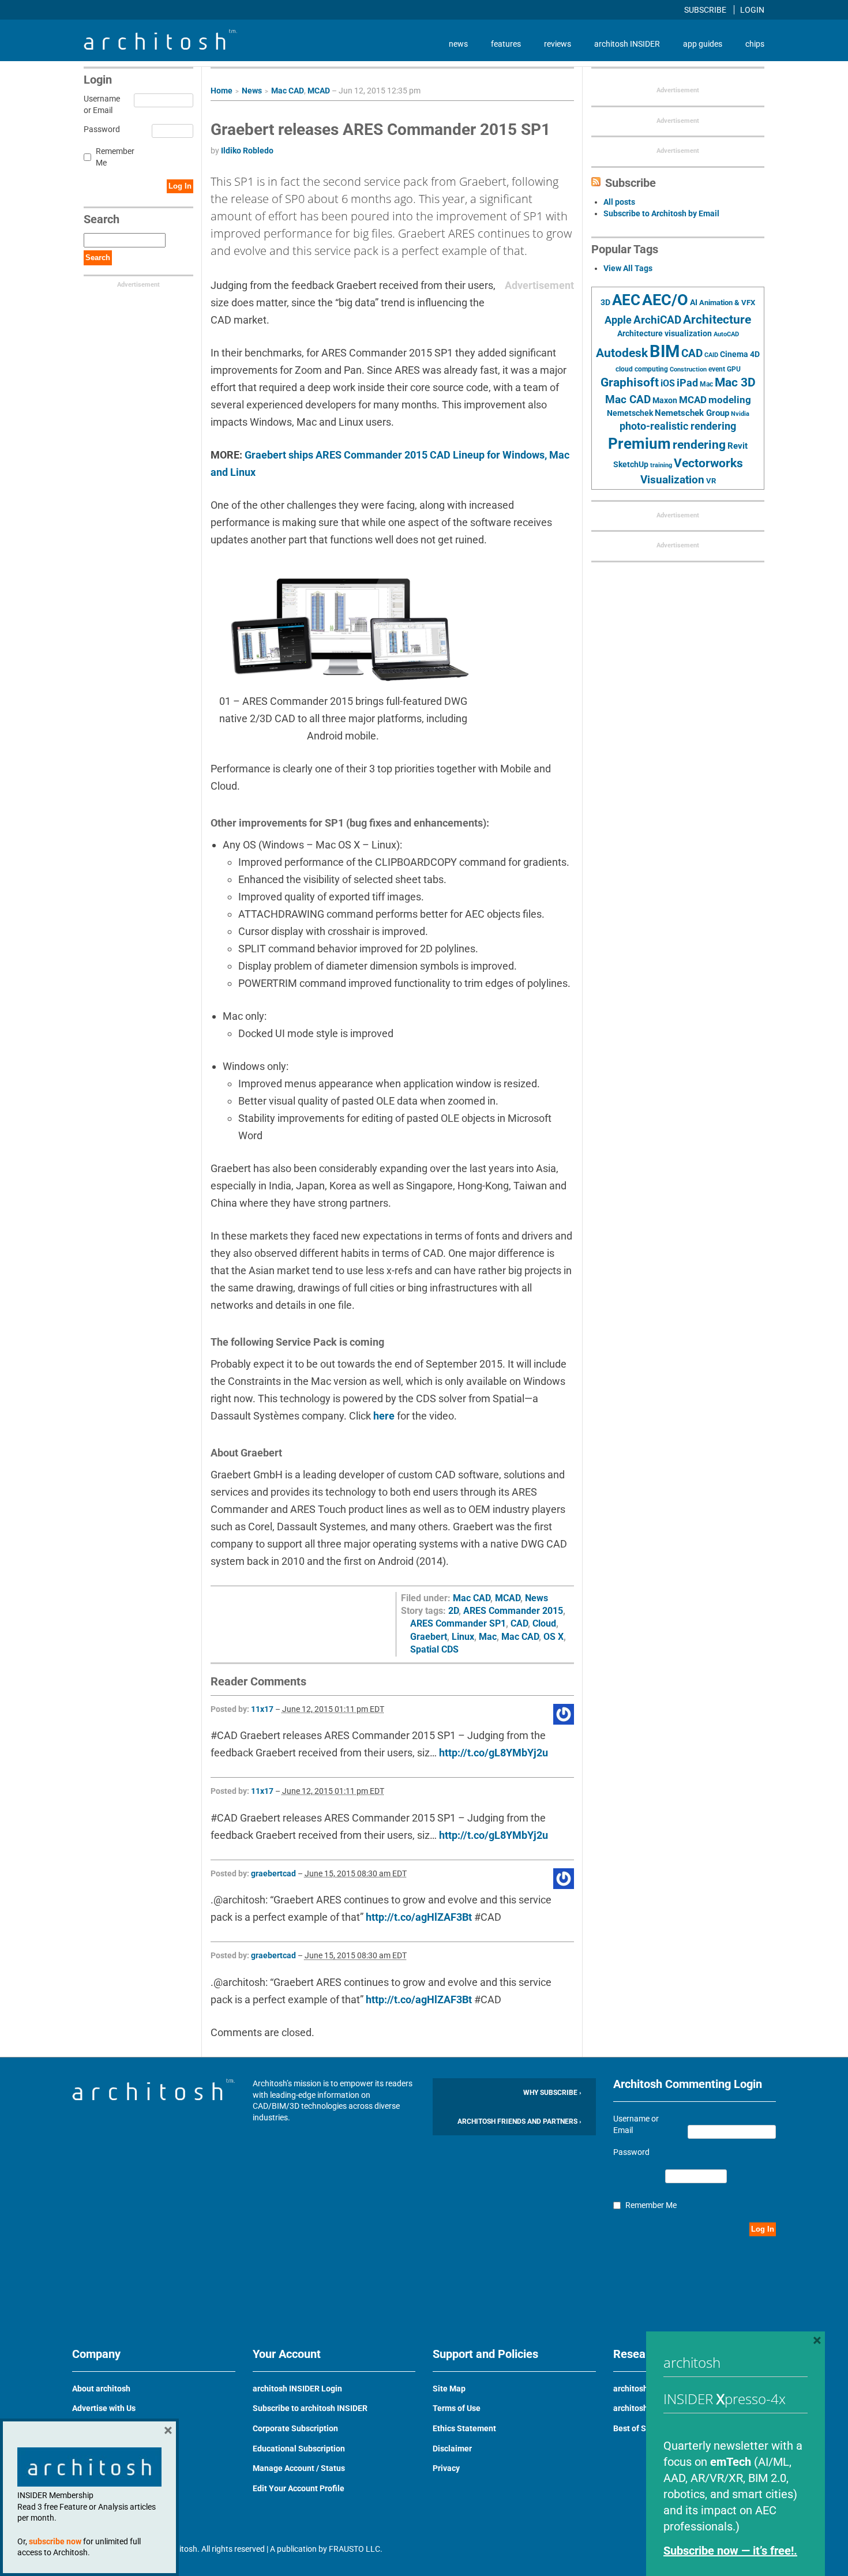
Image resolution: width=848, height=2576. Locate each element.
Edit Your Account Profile (299, 2488)
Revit (738, 446)
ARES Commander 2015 (513, 1611)
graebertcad (273, 1873)
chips (755, 44)
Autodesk (622, 353)
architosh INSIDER (627, 44)
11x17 (262, 1709)
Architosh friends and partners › (519, 2121)
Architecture (717, 319)
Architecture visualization (665, 333)
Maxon (665, 400)
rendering (699, 445)
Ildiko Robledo (247, 151)
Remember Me (115, 157)
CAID (711, 355)
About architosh (101, 2389)
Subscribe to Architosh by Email (661, 213)
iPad (687, 383)
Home (222, 91)
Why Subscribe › (552, 2093)
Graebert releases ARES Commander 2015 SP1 (380, 129)
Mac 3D (735, 382)
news (458, 44)
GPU (734, 369)
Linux (463, 1637)
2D (453, 1611)
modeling (730, 400)
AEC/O (665, 300)
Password (100, 129)
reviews (558, 44)
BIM (665, 351)
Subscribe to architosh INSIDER (310, 2408)
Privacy (446, 2468)
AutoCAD (726, 334)
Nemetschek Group (692, 413)
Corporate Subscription (295, 2428)
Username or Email (100, 104)
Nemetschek (630, 413)
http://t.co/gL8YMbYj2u (494, 1753)
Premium (639, 444)
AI (694, 302)
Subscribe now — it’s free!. (730, 2551)
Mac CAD (288, 91)
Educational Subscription (299, 2449)
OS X (554, 1637)
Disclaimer (452, 2449)
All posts (619, 202)
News (252, 91)
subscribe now (55, 2541)
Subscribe (706, 10)
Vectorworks (708, 463)
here (384, 1416)
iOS (668, 383)
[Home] (160, 47)
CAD (519, 1623)
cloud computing (642, 369)
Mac (488, 1637)
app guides (703, 44)
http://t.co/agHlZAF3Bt (419, 1917)
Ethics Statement (464, 2428)
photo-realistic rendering (678, 426)
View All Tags (628, 268)
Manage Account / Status (299, 2468)
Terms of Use (457, 2408)
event (717, 369)
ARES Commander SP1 (458, 1623)
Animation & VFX (727, 303)
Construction (688, 369)
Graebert (429, 1637)
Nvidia (740, 414)
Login (752, 10)
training (661, 465)
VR (711, 481)
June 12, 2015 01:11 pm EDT (333, 1709)
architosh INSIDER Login (297, 2389)
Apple (618, 320)
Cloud (544, 1623)
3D (605, 303)
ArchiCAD (657, 320)
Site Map (449, 2389)
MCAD (319, 91)
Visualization (672, 480)
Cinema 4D (740, 354)
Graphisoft (630, 382)
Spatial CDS (434, 1649)
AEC (626, 300)
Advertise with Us (104, 2408)
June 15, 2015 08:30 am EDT (356, 1873)
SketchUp (631, 464)
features (506, 44)
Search (98, 258)
